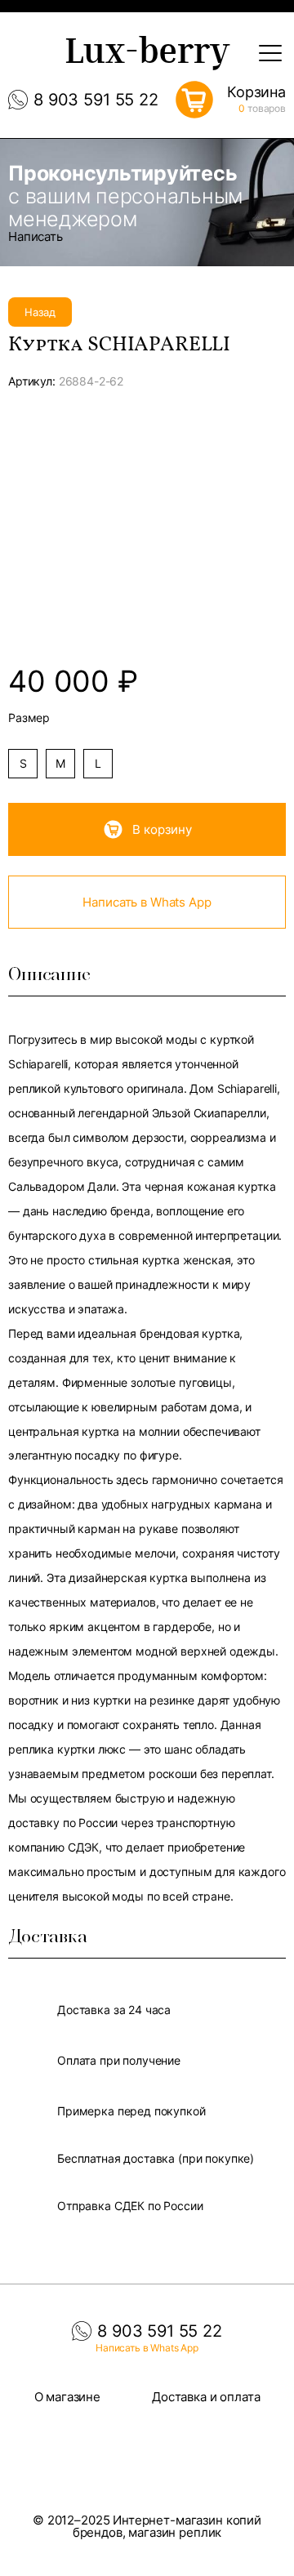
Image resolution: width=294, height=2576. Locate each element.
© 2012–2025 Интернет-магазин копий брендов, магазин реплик (147, 2526)
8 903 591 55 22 (96, 100)
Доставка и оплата (206, 2397)
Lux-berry (147, 55)
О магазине (68, 2397)
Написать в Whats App (147, 902)
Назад (40, 312)
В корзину (162, 829)
